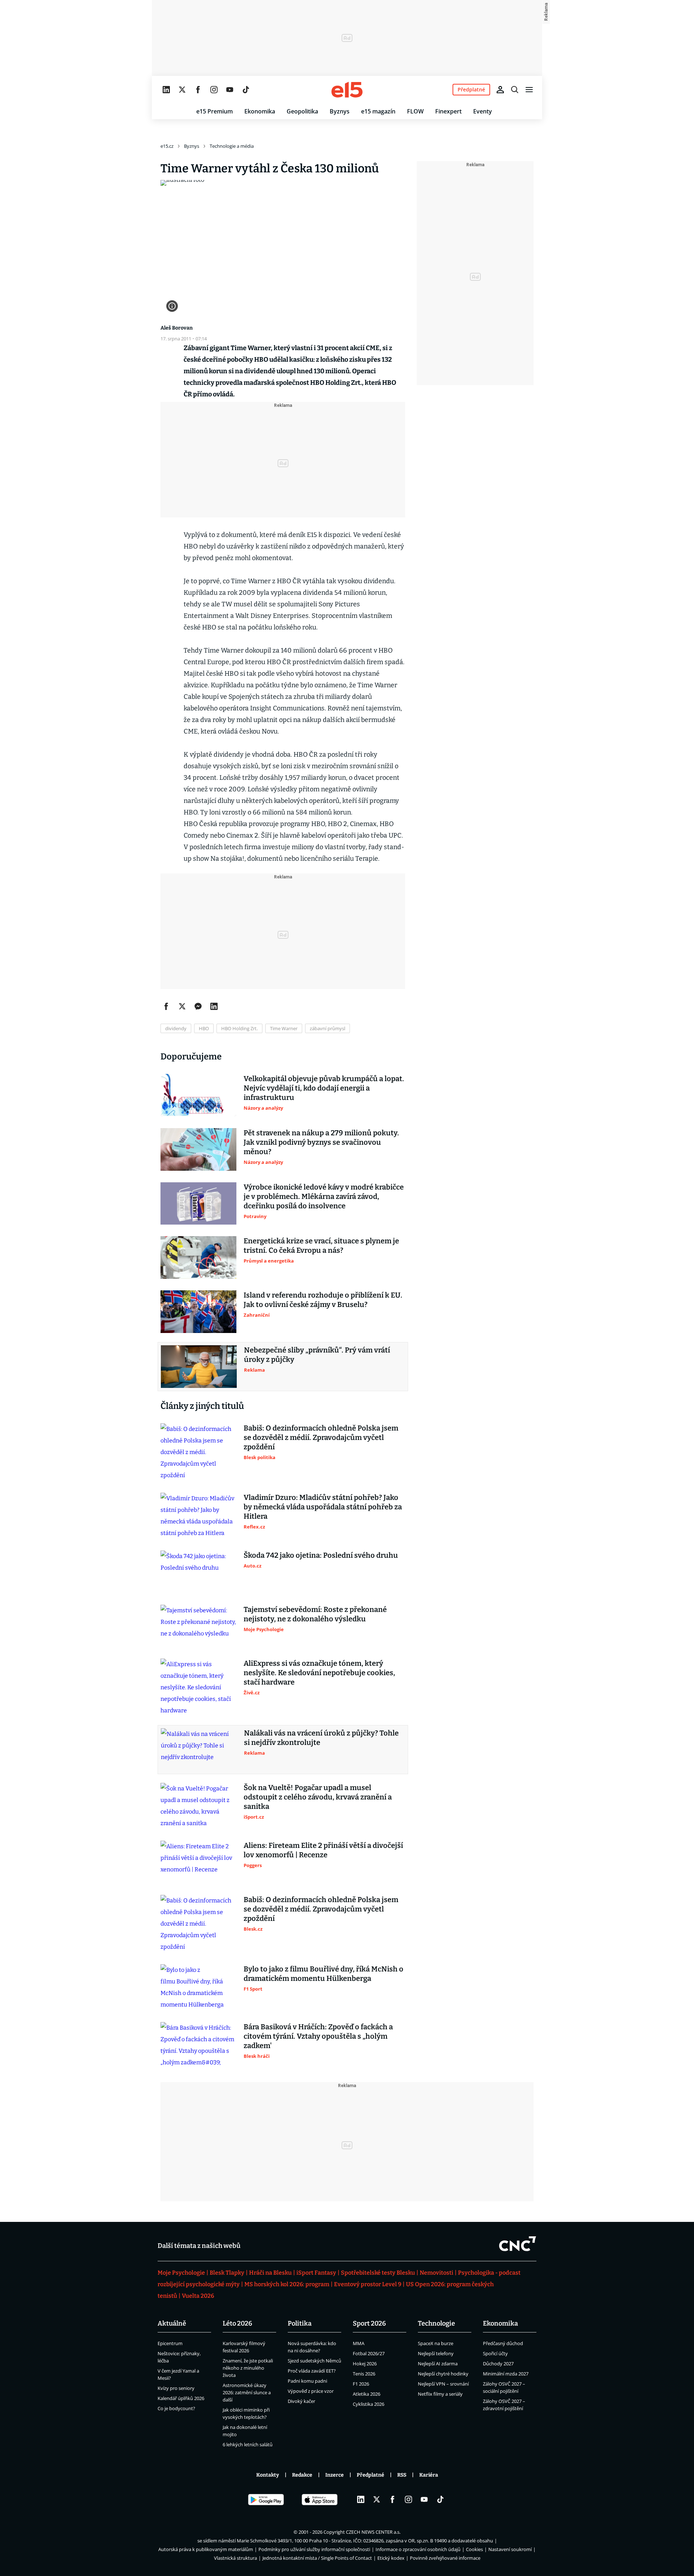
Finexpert (448, 111)
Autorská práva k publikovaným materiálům (206, 2549)
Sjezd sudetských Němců (314, 2361)
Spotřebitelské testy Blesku (378, 2273)
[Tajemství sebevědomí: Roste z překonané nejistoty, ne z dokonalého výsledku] (198, 1626)
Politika (300, 2323)
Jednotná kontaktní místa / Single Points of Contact (317, 2558)
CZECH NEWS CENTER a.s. (373, 2532)
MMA (359, 2343)
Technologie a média (232, 146)
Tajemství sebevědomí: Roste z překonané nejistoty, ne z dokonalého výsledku (315, 1614)
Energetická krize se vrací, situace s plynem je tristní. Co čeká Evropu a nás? (321, 1246)
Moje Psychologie (181, 2273)
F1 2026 (361, 2384)
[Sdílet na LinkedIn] (214, 1006)
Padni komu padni (307, 2381)
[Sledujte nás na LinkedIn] (166, 90)
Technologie (436, 2323)
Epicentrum (170, 2343)
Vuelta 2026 (198, 2296)
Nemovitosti (436, 2273)
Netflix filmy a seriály (440, 2394)
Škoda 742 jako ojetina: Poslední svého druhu (321, 1555)
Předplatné (370, 2475)
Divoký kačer (301, 2401)
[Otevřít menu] (529, 90)
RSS (402, 2475)
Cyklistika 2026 (369, 2404)
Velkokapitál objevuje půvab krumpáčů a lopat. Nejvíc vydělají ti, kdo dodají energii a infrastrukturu (324, 1088)
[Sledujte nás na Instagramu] (214, 90)
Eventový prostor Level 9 (368, 2284)
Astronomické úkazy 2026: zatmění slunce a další (247, 2392)
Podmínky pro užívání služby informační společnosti (314, 2549)
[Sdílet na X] (182, 1006)
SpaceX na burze (436, 2343)
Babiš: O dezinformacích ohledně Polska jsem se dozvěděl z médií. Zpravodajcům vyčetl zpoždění (321, 1437)
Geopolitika (302, 111)
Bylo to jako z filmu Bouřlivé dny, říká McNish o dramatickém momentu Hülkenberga (324, 1974)
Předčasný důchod (503, 2343)
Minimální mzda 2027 (506, 2374)
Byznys (340, 111)
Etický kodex (391, 2558)
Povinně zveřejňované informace (445, 2558)
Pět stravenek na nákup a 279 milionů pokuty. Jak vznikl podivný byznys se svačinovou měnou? (321, 1142)
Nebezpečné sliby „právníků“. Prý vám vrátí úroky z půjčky (317, 1355)
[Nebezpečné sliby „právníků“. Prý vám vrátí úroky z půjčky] (199, 1367)
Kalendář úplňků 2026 (181, 2398)
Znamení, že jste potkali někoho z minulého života (248, 2368)
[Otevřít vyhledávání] (515, 90)
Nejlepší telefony (436, 2353)
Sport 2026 (369, 2323)
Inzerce (335, 2475)
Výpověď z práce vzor (311, 2391)
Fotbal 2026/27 (369, 2353)
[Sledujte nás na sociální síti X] (182, 90)
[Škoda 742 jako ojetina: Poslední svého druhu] (198, 1572)
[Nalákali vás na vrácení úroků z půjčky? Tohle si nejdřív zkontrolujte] (199, 1750)
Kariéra (429, 2475)
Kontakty (268, 2475)
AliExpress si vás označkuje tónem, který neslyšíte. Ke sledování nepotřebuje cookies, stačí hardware (319, 1673)
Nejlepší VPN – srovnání (443, 2384)
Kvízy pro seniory (176, 2388)
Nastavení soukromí (510, 2549)
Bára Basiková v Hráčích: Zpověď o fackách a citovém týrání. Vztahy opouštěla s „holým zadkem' (318, 2036)
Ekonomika (260, 111)
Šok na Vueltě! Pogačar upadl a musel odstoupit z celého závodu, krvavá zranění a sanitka (318, 1797)
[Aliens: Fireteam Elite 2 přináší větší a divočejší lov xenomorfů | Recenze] (198, 1862)
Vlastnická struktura (235, 2558)
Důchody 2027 (498, 2364)
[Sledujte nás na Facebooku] (198, 90)
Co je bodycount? (176, 2408)
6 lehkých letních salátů (248, 2444)
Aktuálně (172, 2323)
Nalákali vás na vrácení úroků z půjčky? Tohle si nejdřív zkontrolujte (321, 1738)
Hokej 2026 (365, 2364)
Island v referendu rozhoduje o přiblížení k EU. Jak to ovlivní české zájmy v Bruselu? (323, 1300)
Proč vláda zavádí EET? (312, 2371)
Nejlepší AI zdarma (438, 2364)
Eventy (483, 111)
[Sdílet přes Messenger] (198, 1006)
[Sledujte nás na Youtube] (230, 90)
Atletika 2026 (367, 2394)
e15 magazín (378, 111)
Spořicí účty (495, 2353)
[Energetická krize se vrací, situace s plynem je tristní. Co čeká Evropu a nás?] (198, 1257)
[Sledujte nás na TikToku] (246, 90)
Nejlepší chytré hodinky (443, 2374)
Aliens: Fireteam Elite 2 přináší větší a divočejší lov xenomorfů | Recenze (323, 1850)
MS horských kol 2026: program (287, 2284)
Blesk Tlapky (227, 2273)
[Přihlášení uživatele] (500, 90)
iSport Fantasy (316, 2273)
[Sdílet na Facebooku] (166, 1006)
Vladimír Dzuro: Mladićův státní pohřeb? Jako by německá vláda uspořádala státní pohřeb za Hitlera (323, 1507)
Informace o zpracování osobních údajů (418, 2549)
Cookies (474, 2549)
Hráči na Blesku (270, 2273)
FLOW (415, 111)
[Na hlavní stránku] (347, 90)
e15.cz (167, 146)
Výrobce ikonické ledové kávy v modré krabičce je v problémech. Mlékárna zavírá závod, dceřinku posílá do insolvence (324, 1196)
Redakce (302, 2475)
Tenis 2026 (364, 2374)
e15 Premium (215, 111)
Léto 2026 (237, 2323)
